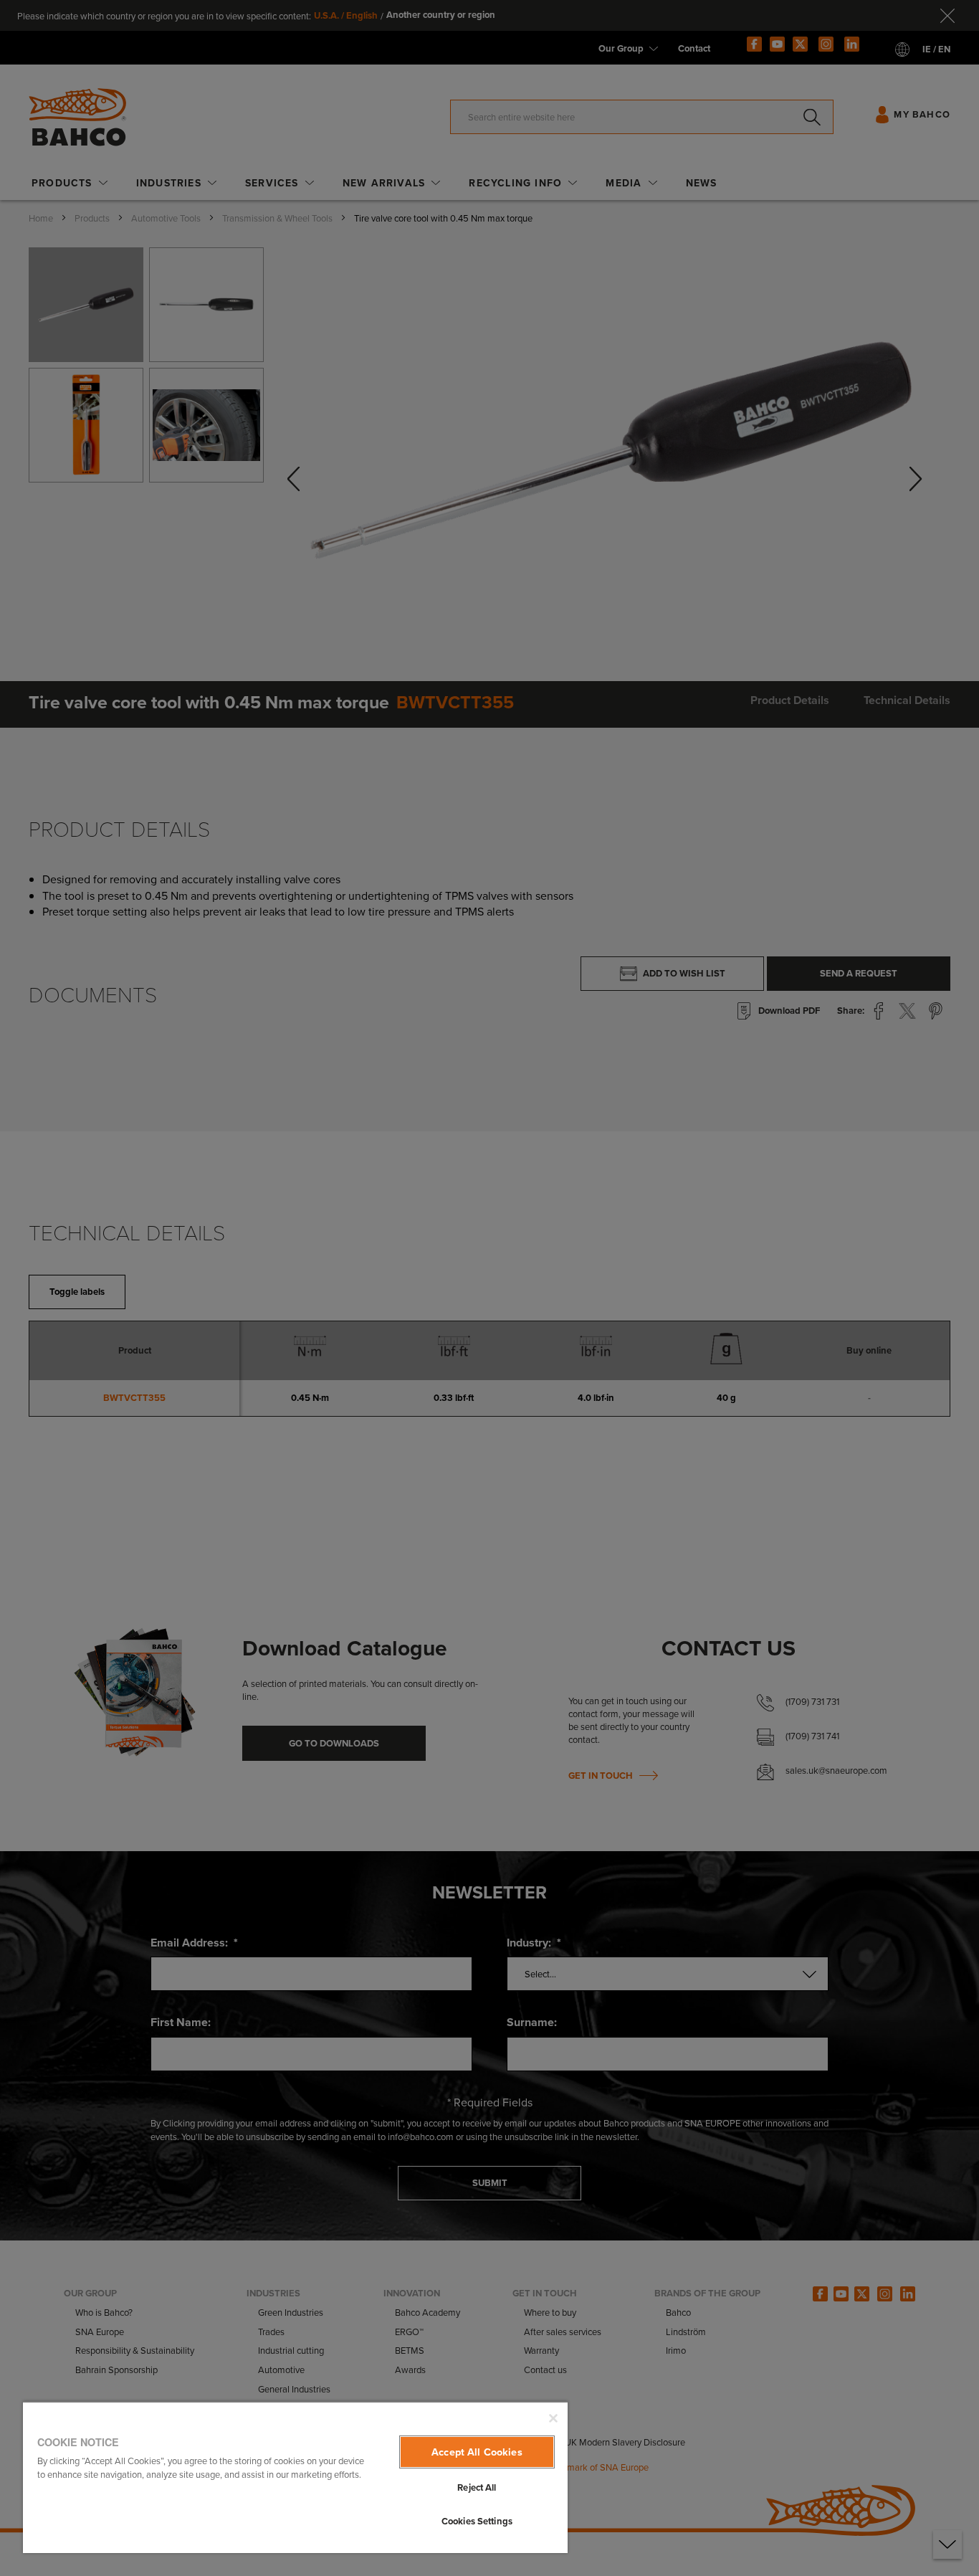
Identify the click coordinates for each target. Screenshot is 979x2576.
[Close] (553, 2418)
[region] (295, 2477)
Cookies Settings (477, 2521)
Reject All (477, 2487)
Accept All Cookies (477, 2452)
